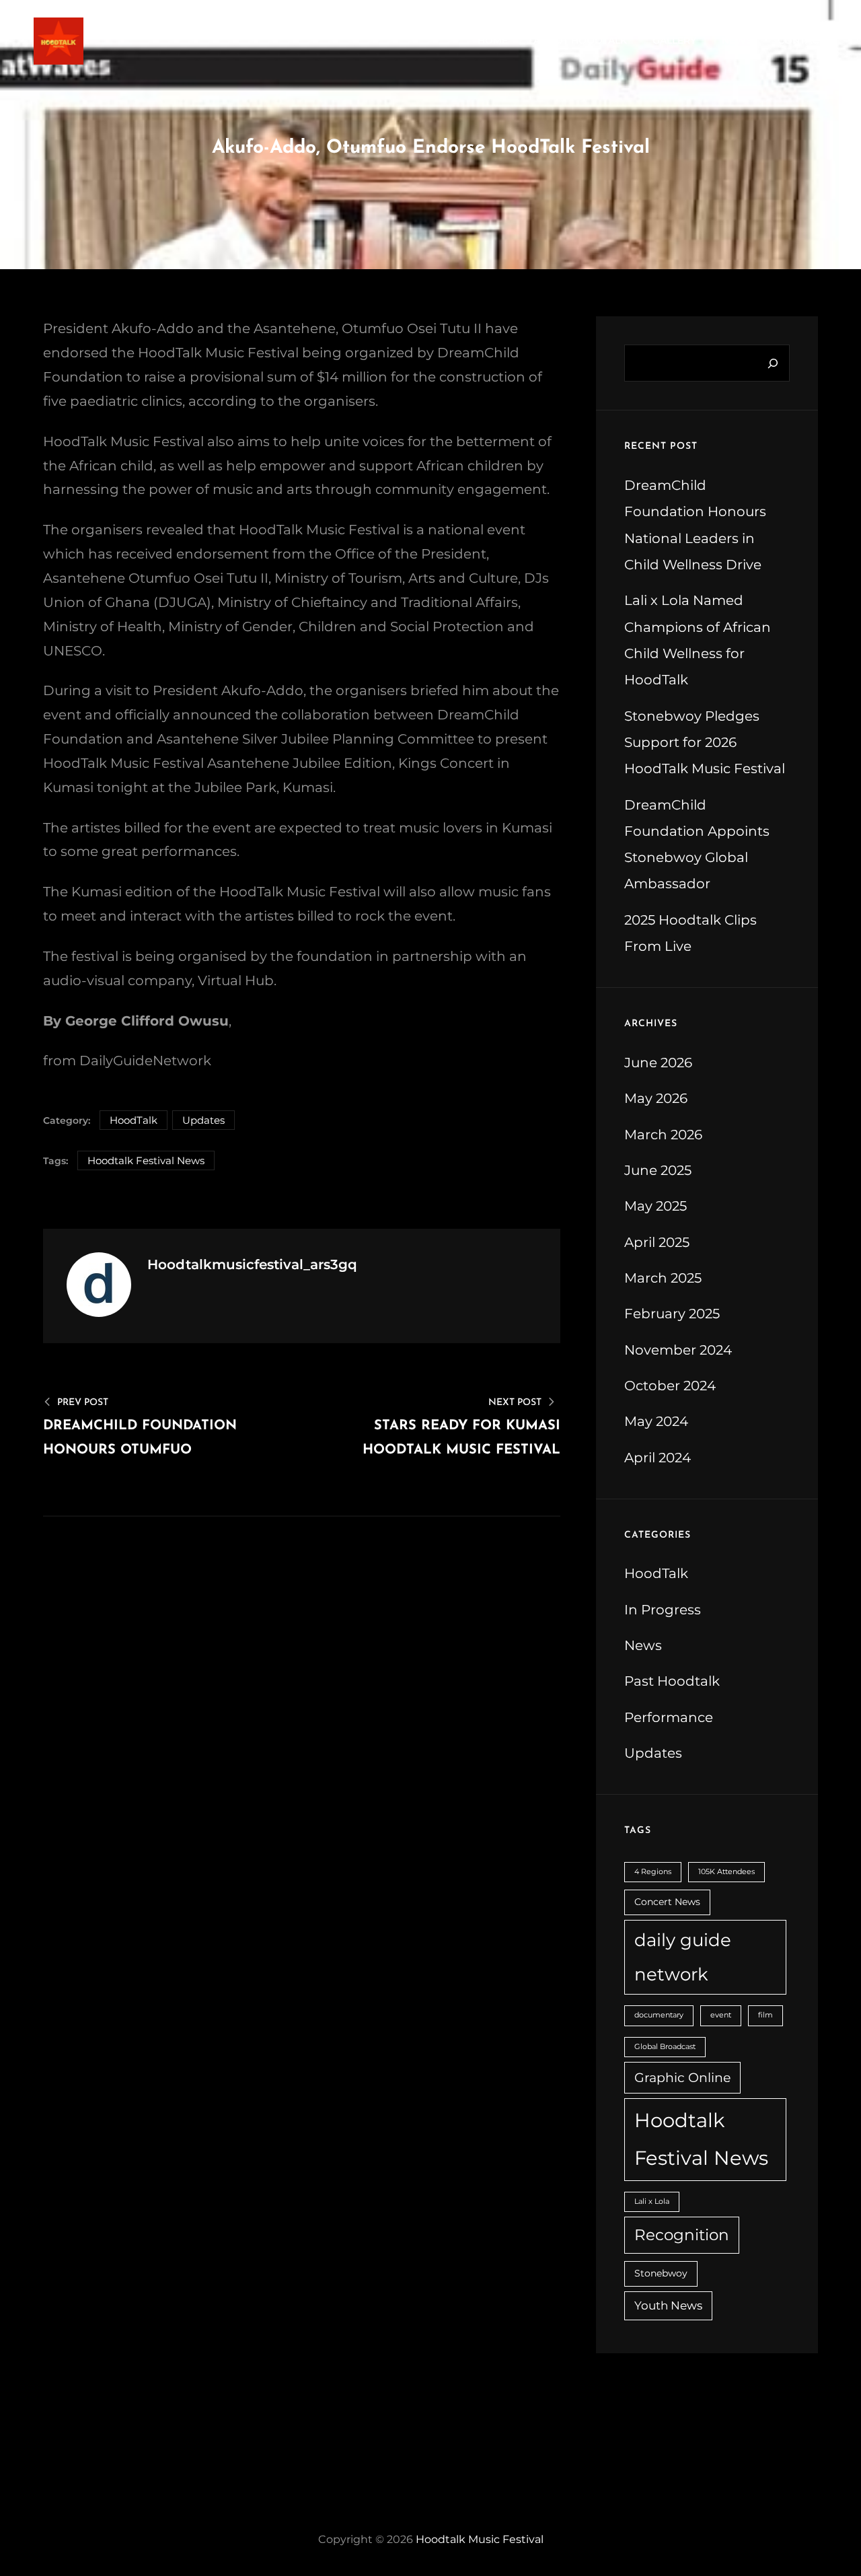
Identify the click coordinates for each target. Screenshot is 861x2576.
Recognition (682, 2234)
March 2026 (663, 1134)
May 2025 (656, 1206)
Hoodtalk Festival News (146, 1160)
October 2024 (670, 1385)
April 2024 (658, 1457)
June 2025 (658, 1170)
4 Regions (653, 1872)
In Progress (663, 1609)
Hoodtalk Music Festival (480, 2539)
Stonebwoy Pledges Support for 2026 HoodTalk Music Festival (705, 742)
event (721, 2015)
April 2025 (657, 1242)
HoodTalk (134, 1120)
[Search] (773, 363)
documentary (659, 2015)
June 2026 (658, 1062)
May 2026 (656, 1098)
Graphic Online (682, 2077)
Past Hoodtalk (672, 1681)
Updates (203, 1120)
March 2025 (663, 1278)
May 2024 (656, 1421)
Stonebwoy (661, 2273)
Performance (669, 1717)
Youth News (668, 2305)
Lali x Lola (652, 2202)
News (643, 1645)
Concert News (667, 1902)
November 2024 (678, 1350)
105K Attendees (726, 1872)
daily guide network (683, 1957)
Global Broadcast (665, 2047)
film (765, 2015)
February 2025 (672, 1313)
